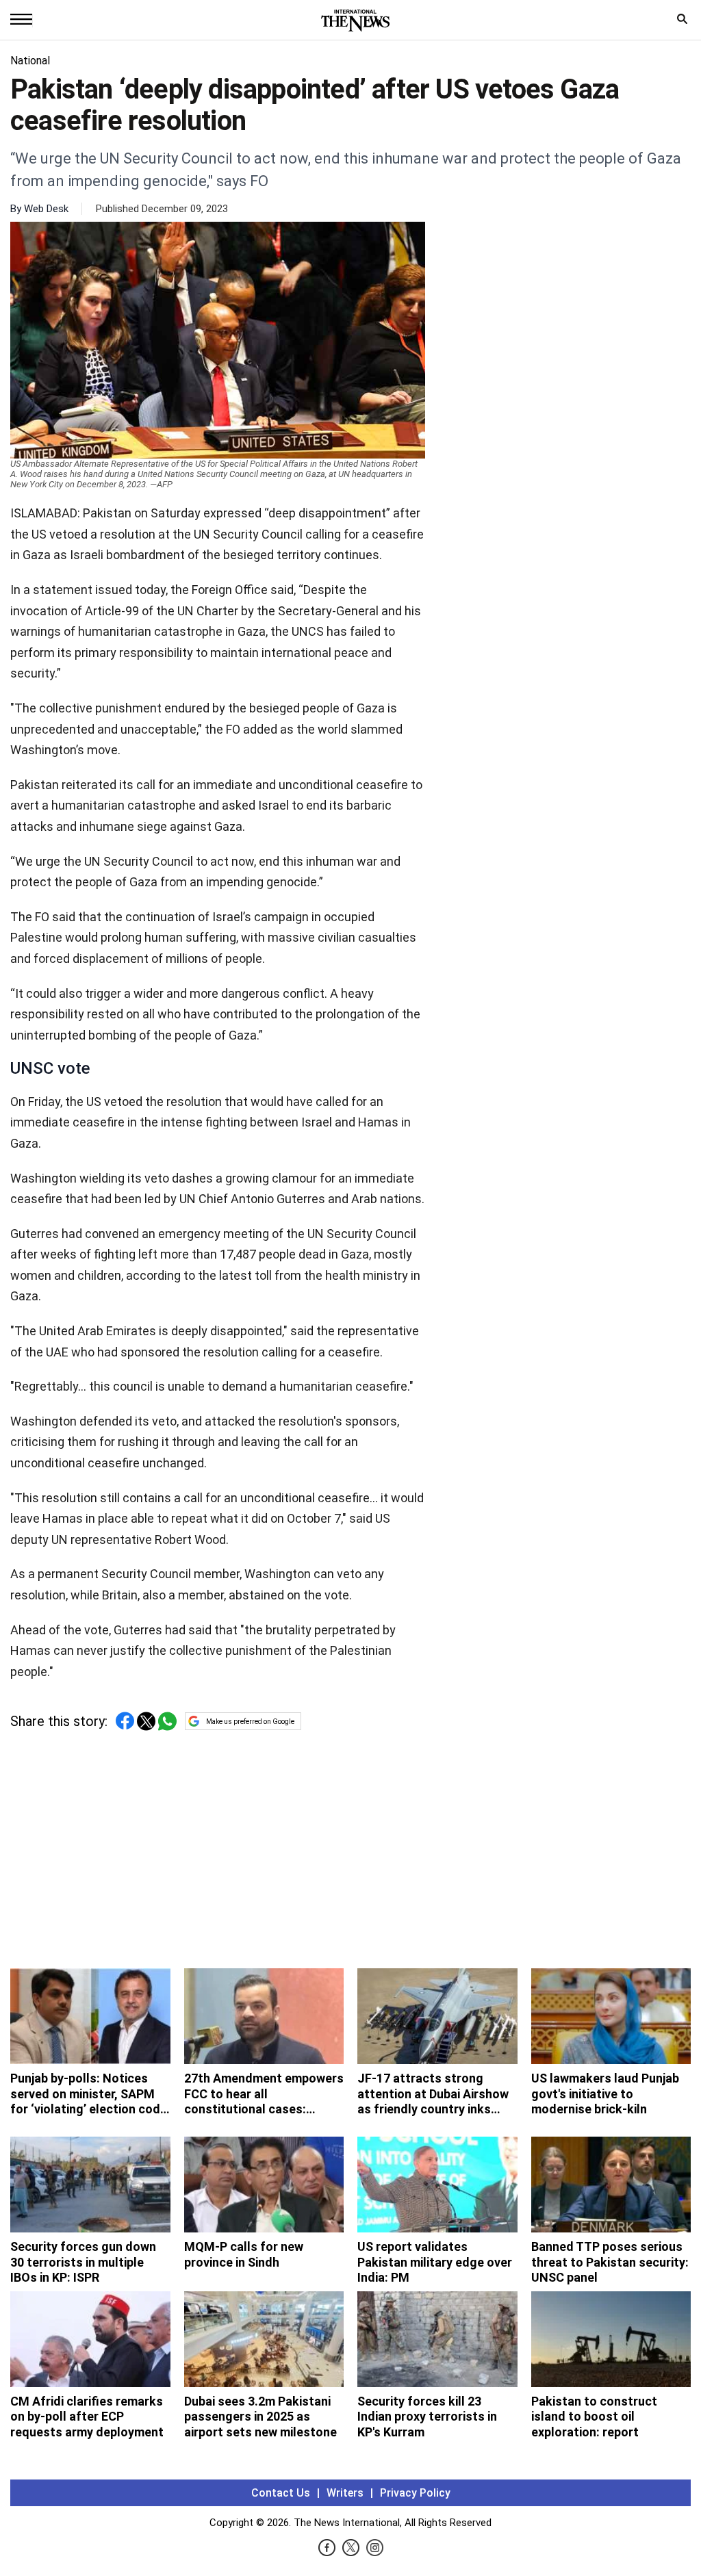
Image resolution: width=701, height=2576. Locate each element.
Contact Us (281, 2493)
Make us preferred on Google (250, 1722)
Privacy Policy (415, 2493)
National (30, 61)
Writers (345, 2493)
